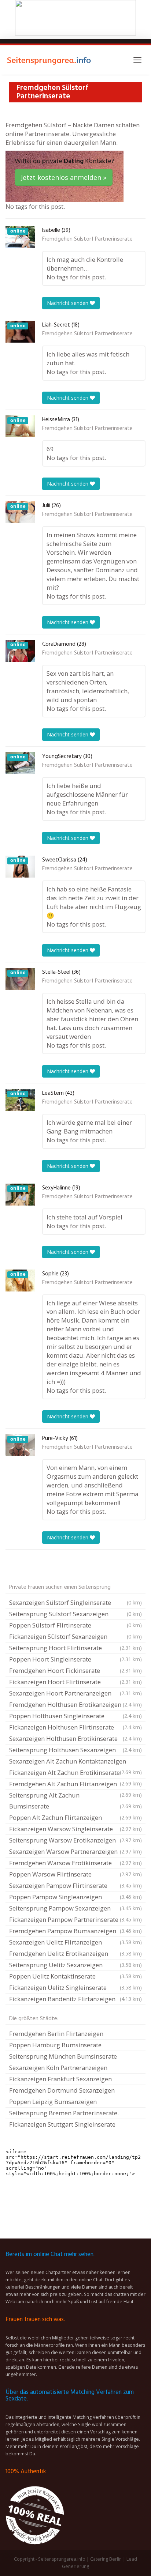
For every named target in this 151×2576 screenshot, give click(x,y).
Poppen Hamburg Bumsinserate (55, 2045)
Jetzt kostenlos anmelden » (64, 177)
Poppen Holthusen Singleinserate (75, 1716)
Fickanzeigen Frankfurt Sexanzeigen (60, 2079)
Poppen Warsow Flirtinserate (75, 1874)
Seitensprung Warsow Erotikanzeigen (75, 1840)
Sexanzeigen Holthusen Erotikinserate (75, 1738)
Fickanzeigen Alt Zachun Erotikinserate (75, 1773)
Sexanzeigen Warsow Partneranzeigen (75, 1851)
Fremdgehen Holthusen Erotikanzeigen (75, 1704)
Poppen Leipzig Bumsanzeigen (53, 2102)
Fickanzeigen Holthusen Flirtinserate (75, 1727)
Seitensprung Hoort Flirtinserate (75, 1648)
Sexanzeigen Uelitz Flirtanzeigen (75, 1942)
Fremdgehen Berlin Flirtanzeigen (56, 2034)
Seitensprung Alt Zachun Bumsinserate (75, 1801)
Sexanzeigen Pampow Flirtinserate (75, 1885)
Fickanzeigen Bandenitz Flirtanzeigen (75, 1999)
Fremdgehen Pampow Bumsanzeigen (75, 1931)
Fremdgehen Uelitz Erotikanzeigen (75, 1953)
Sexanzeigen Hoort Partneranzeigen (75, 1693)
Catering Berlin (106, 2559)
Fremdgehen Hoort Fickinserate (75, 1670)
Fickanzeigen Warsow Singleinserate (75, 1829)
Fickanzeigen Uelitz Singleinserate (75, 1987)
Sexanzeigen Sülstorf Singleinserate (75, 1602)
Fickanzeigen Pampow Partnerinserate (75, 1919)
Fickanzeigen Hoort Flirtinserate (75, 1682)
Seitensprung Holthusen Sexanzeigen (75, 1750)
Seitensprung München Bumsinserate (63, 2056)
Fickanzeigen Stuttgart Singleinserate (62, 2124)
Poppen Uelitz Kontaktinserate (75, 1976)
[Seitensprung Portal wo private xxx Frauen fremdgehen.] (49, 60)
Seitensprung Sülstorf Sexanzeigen (75, 1614)
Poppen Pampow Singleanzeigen (75, 1897)
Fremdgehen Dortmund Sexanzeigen (62, 2090)
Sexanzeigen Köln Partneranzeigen (58, 2068)
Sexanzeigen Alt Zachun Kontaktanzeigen (75, 1762)
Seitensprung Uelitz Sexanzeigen (75, 1965)
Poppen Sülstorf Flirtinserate (75, 1625)
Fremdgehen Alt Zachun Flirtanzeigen (75, 1785)
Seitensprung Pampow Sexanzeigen (75, 1908)
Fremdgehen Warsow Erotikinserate (75, 1863)
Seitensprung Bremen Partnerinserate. (64, 2113)
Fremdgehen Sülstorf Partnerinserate (87, 239)
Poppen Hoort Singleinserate (75, 1659)
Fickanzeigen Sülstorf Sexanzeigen (75, 1636)
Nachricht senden (68, 303)
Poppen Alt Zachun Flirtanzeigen (75, 1817)
